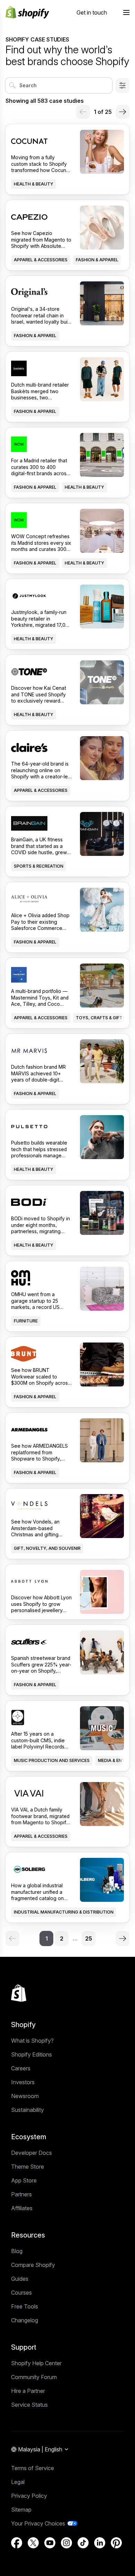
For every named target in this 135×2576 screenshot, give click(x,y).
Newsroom (25, 2096)
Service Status (29, 2405)
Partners (21, 2194)
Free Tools (25, 2306)
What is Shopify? (32, 2041)
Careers (21, 2068)
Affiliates (22, 2208)
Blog (17, 2251)
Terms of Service (33, 2468)
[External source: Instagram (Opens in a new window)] (66, 2543)
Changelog (25, 2320)
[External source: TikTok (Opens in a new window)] (83, 2543)
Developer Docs (31, 2153)
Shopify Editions (31, 2054)
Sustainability (28, 2110)
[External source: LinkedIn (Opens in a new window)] (100, 2543)
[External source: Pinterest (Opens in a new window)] (116, 2543)
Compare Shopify (33, 2265)
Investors (23, 2082)
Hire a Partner (28, 2391)
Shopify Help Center (36, 2363)
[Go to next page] (123, 112)
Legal (18, 2482)
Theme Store (28, 2167)
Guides (20, 2279)
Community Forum (34, 2377)
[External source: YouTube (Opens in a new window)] (50, 2543)
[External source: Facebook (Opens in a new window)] (17, 2543)
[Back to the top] (19, 1993)
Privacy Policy (29, 2496)
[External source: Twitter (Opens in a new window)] (33, 2543)
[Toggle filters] (123, 85)
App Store (24, 2180)
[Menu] (126, 12)
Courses (21, 2293)
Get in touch (92, 12)
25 (89, 1938)
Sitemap (21, 2510)
